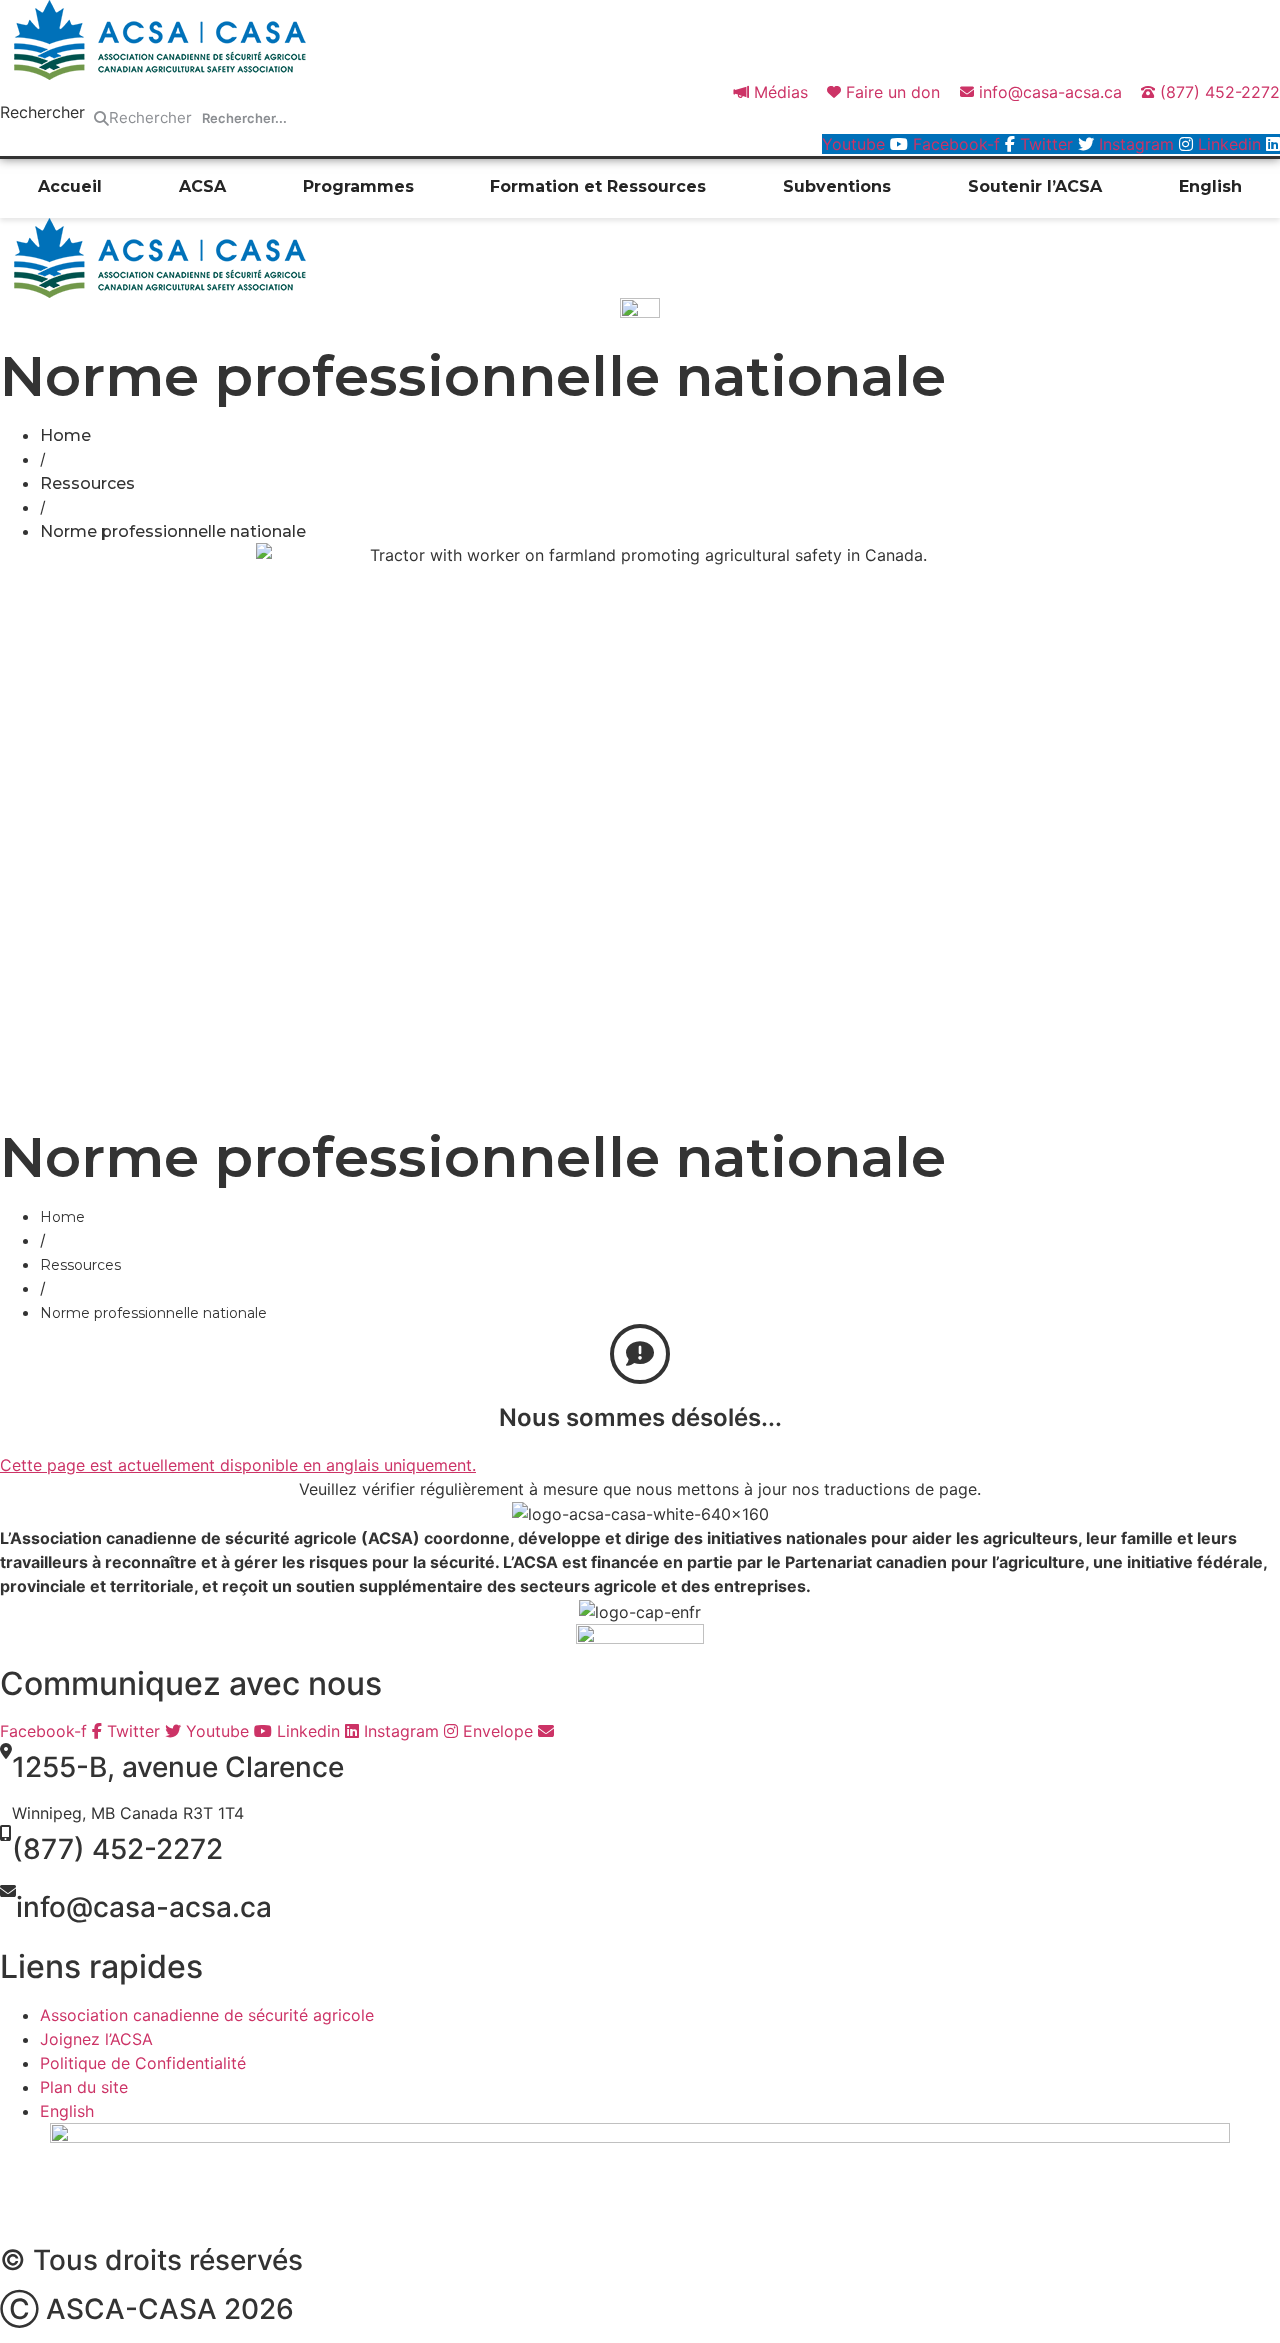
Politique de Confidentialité (143, 2063)
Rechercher (42, 113)
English (1210, 186)
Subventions (837, 186)
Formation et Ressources (598, 186)
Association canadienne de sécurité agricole (207, 2015)
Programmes (358, 186)
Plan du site (84, 2087)
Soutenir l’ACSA (1035, 186)
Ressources (87, 483)
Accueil (70, 186)
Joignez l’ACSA (96, 2039)
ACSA (202, 186)
